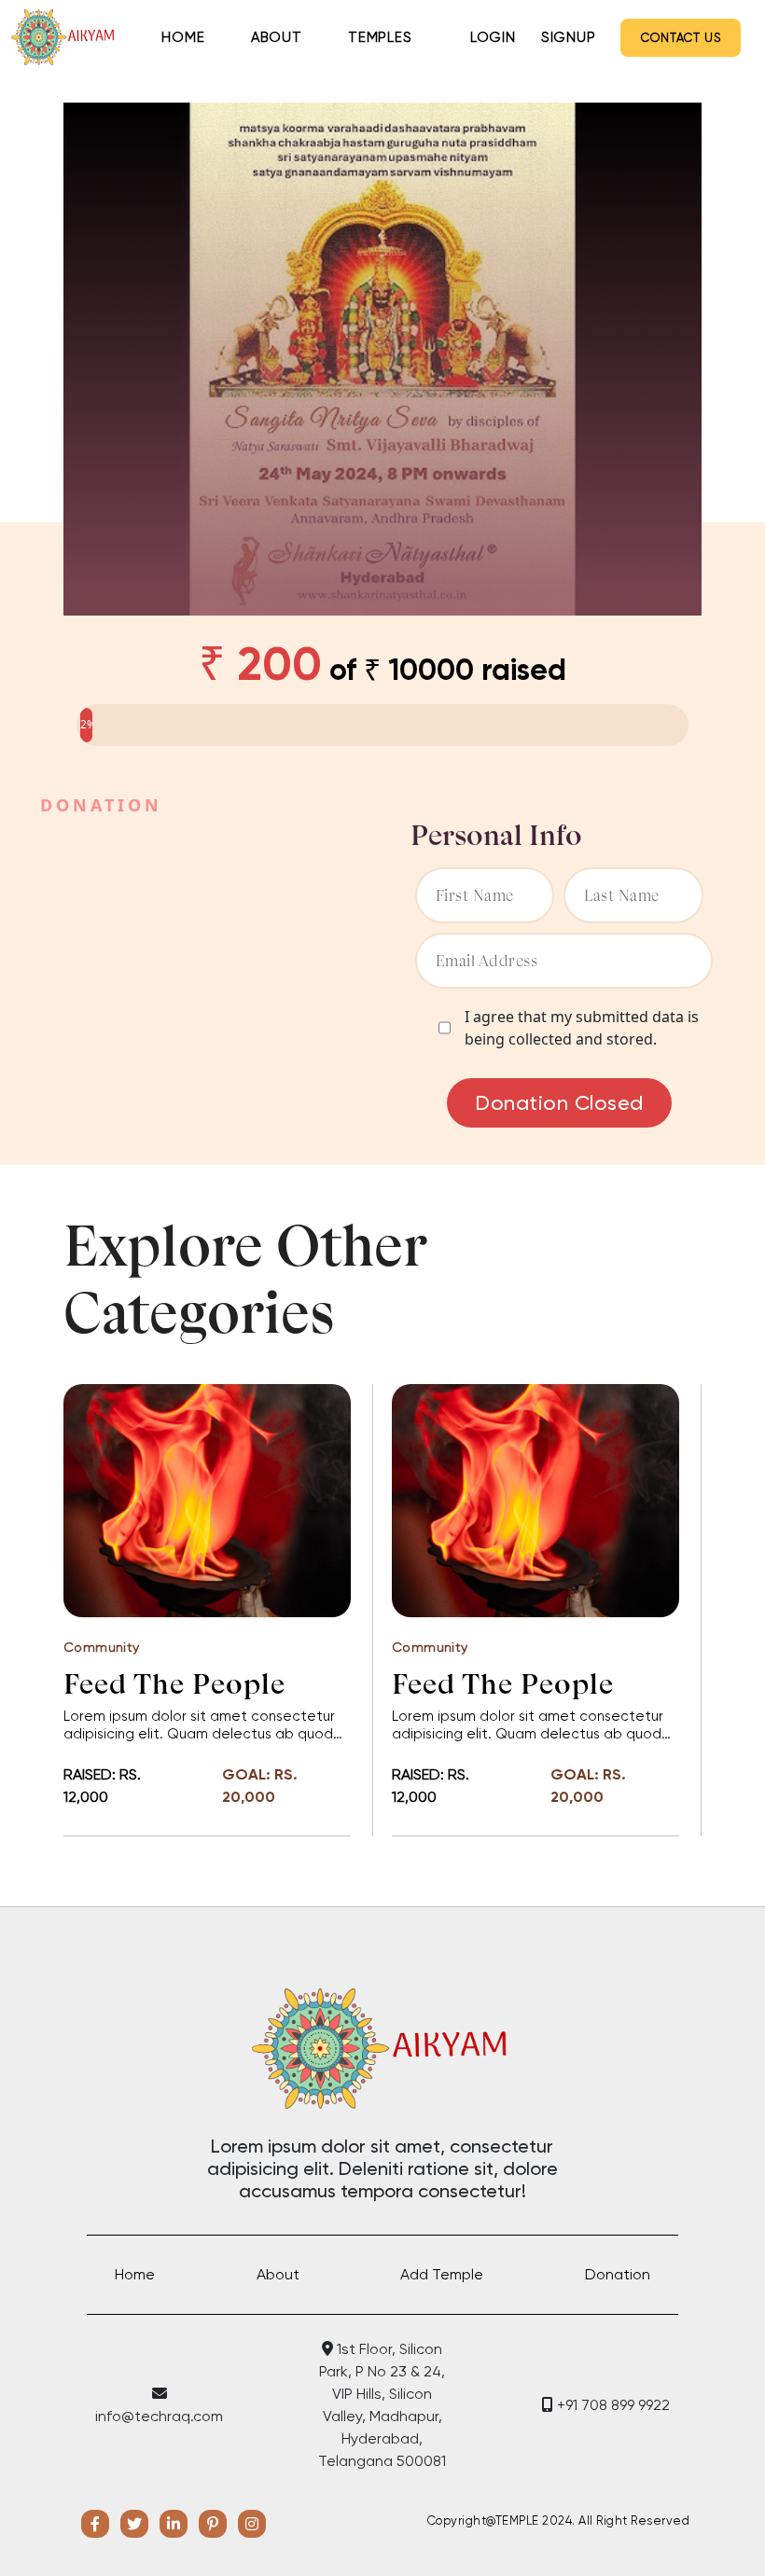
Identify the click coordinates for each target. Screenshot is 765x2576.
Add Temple (442, 2274)
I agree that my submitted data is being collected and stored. (582, 1028)
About (277, 37)
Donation (618, 2274)
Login (493, 37)
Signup (569, 37)
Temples (380, 37)
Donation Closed (559, 1103)
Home (183, 37)
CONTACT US (681, 38)
